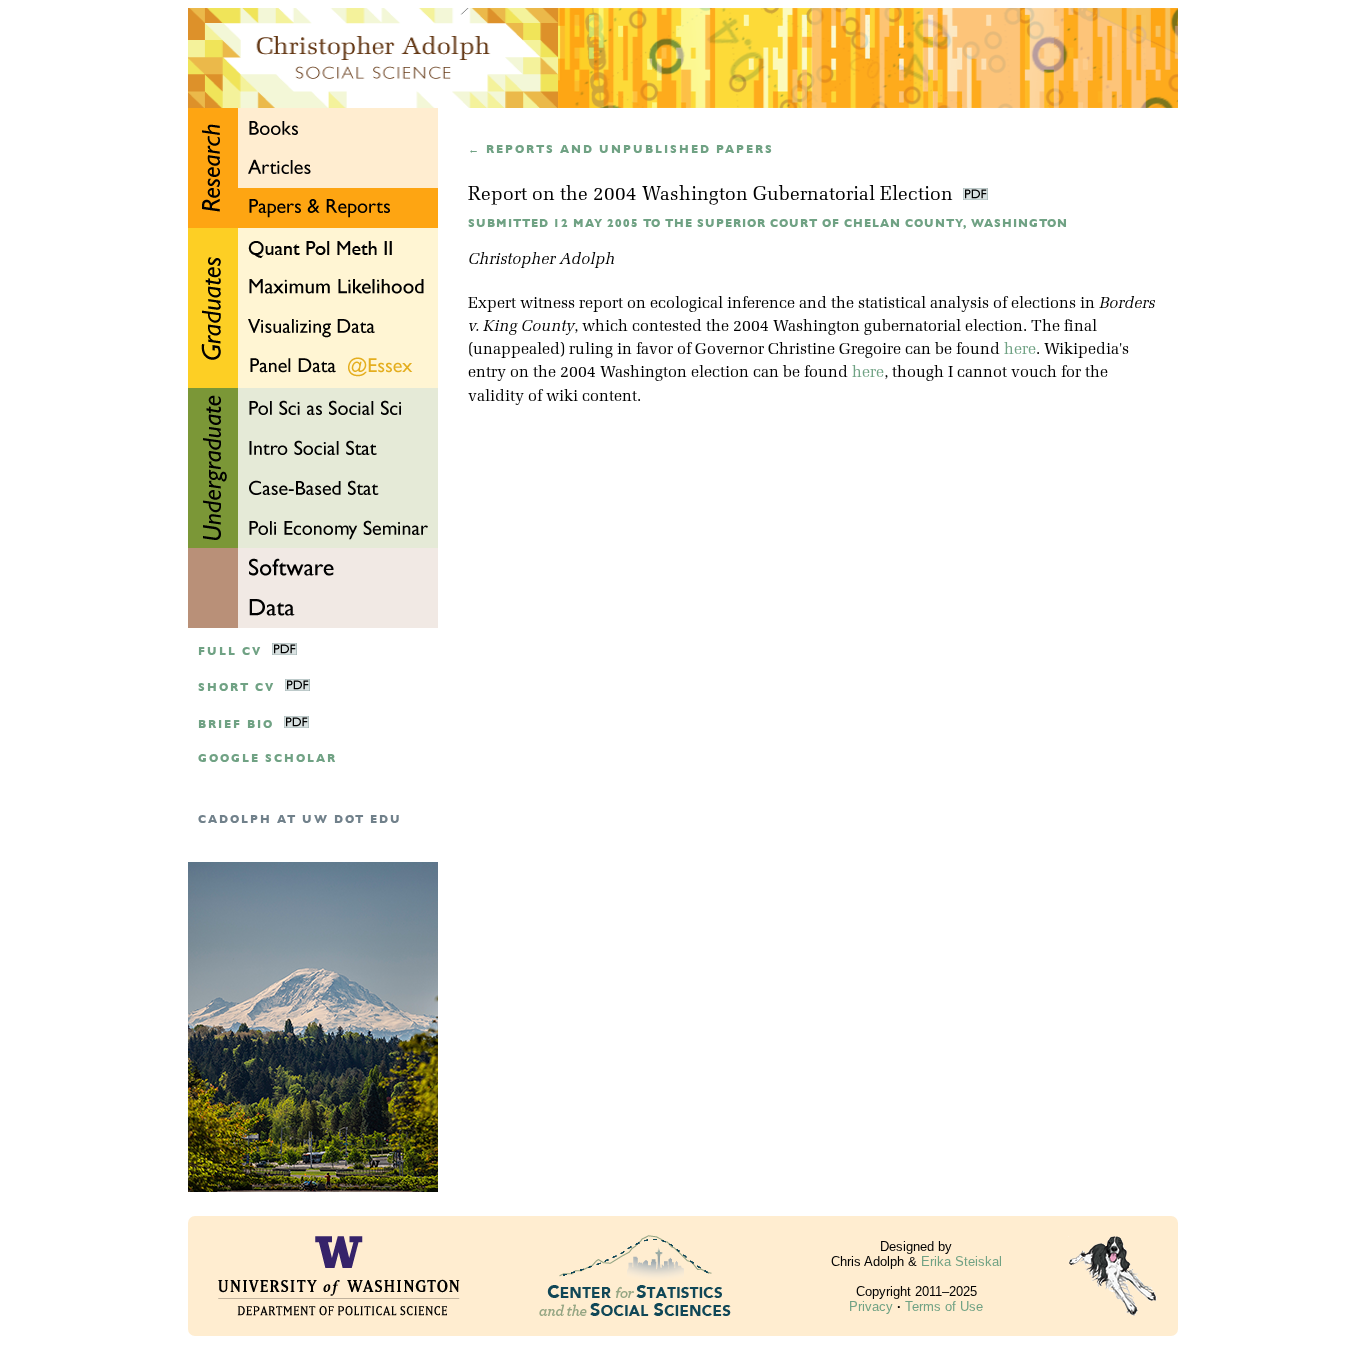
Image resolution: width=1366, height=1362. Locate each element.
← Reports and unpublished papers (621, 149)
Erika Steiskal (961, 1261)
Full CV (230, 651)
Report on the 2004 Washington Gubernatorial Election (713, 195)
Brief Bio (236, 724)
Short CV (236, 687)
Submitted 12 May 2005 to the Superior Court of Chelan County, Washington (768, 223)
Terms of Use (944, 1306)
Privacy (871, 1306)
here (1020, 350)
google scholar (267, 758)
